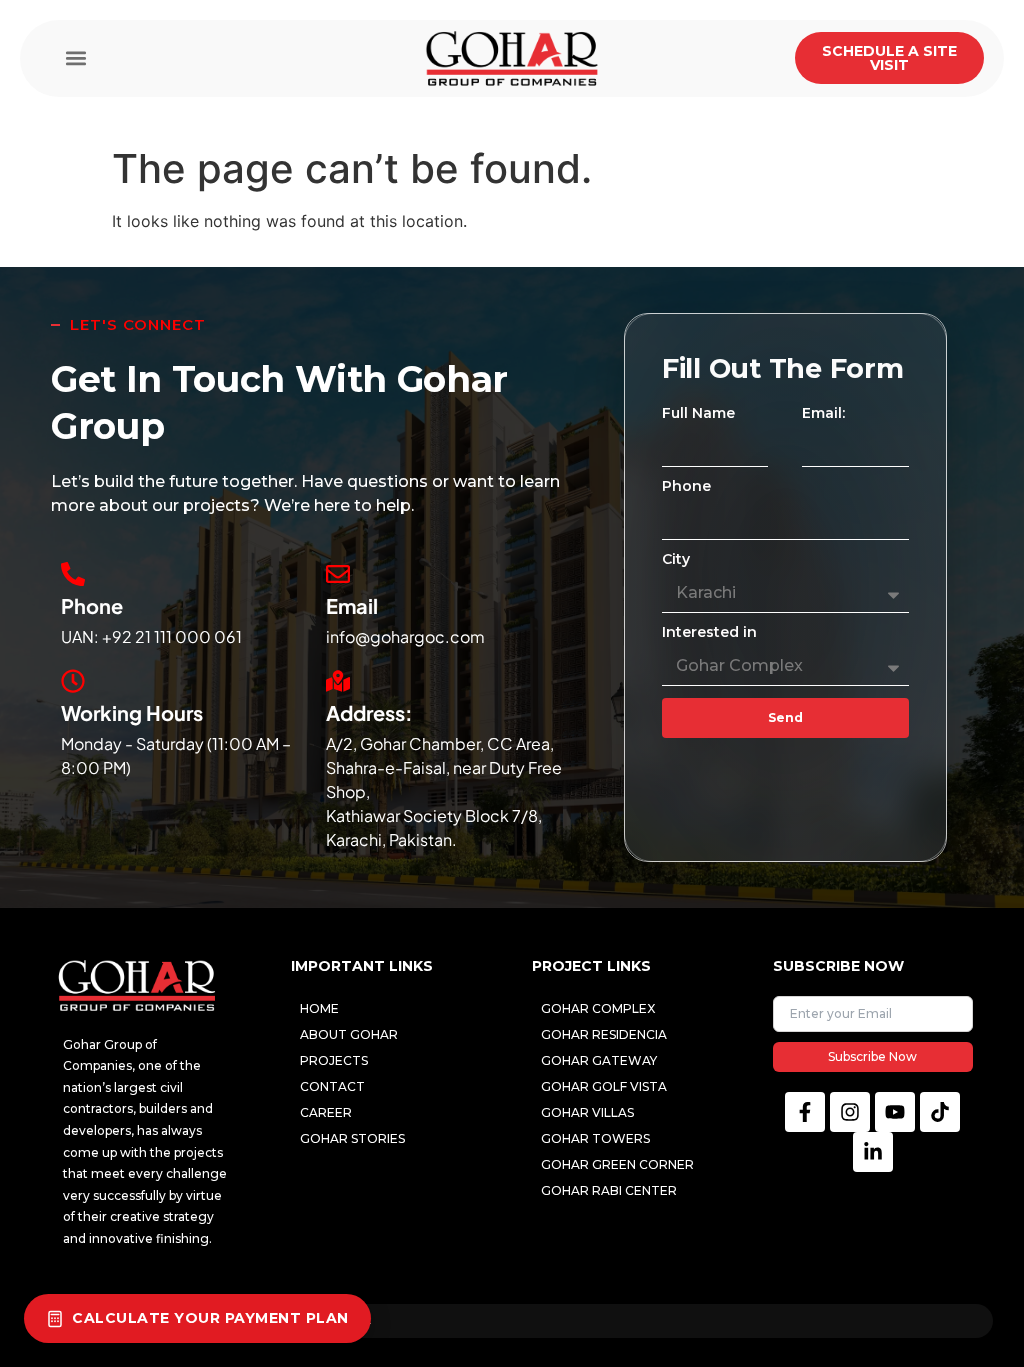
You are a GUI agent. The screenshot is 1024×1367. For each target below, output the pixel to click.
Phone (686, 487)
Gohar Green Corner (617, 1164)
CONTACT (332, 1086)
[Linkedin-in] (873, 1152)
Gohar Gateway (599, 1060)
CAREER (326, 1112)
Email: (823, 414)
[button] (75, 58)
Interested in (709, 633)
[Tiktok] (940, 1112)
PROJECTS (334, 1060)
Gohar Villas (587, 1112)
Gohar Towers (595, 1138)
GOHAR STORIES (352, 1138)
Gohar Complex (598, 1008)
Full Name (698, 414)
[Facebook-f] (805, 1112)
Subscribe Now (872, 1056)
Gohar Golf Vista (604, 1086)
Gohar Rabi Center (609, 1190)
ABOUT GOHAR (349, 1034)
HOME (319, 1008)
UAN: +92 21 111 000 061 (151, 636)
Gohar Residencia (604, 1034)
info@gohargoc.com (405, 636)
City (676, 560)
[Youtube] (895, 1112)
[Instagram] (850, 1112)
